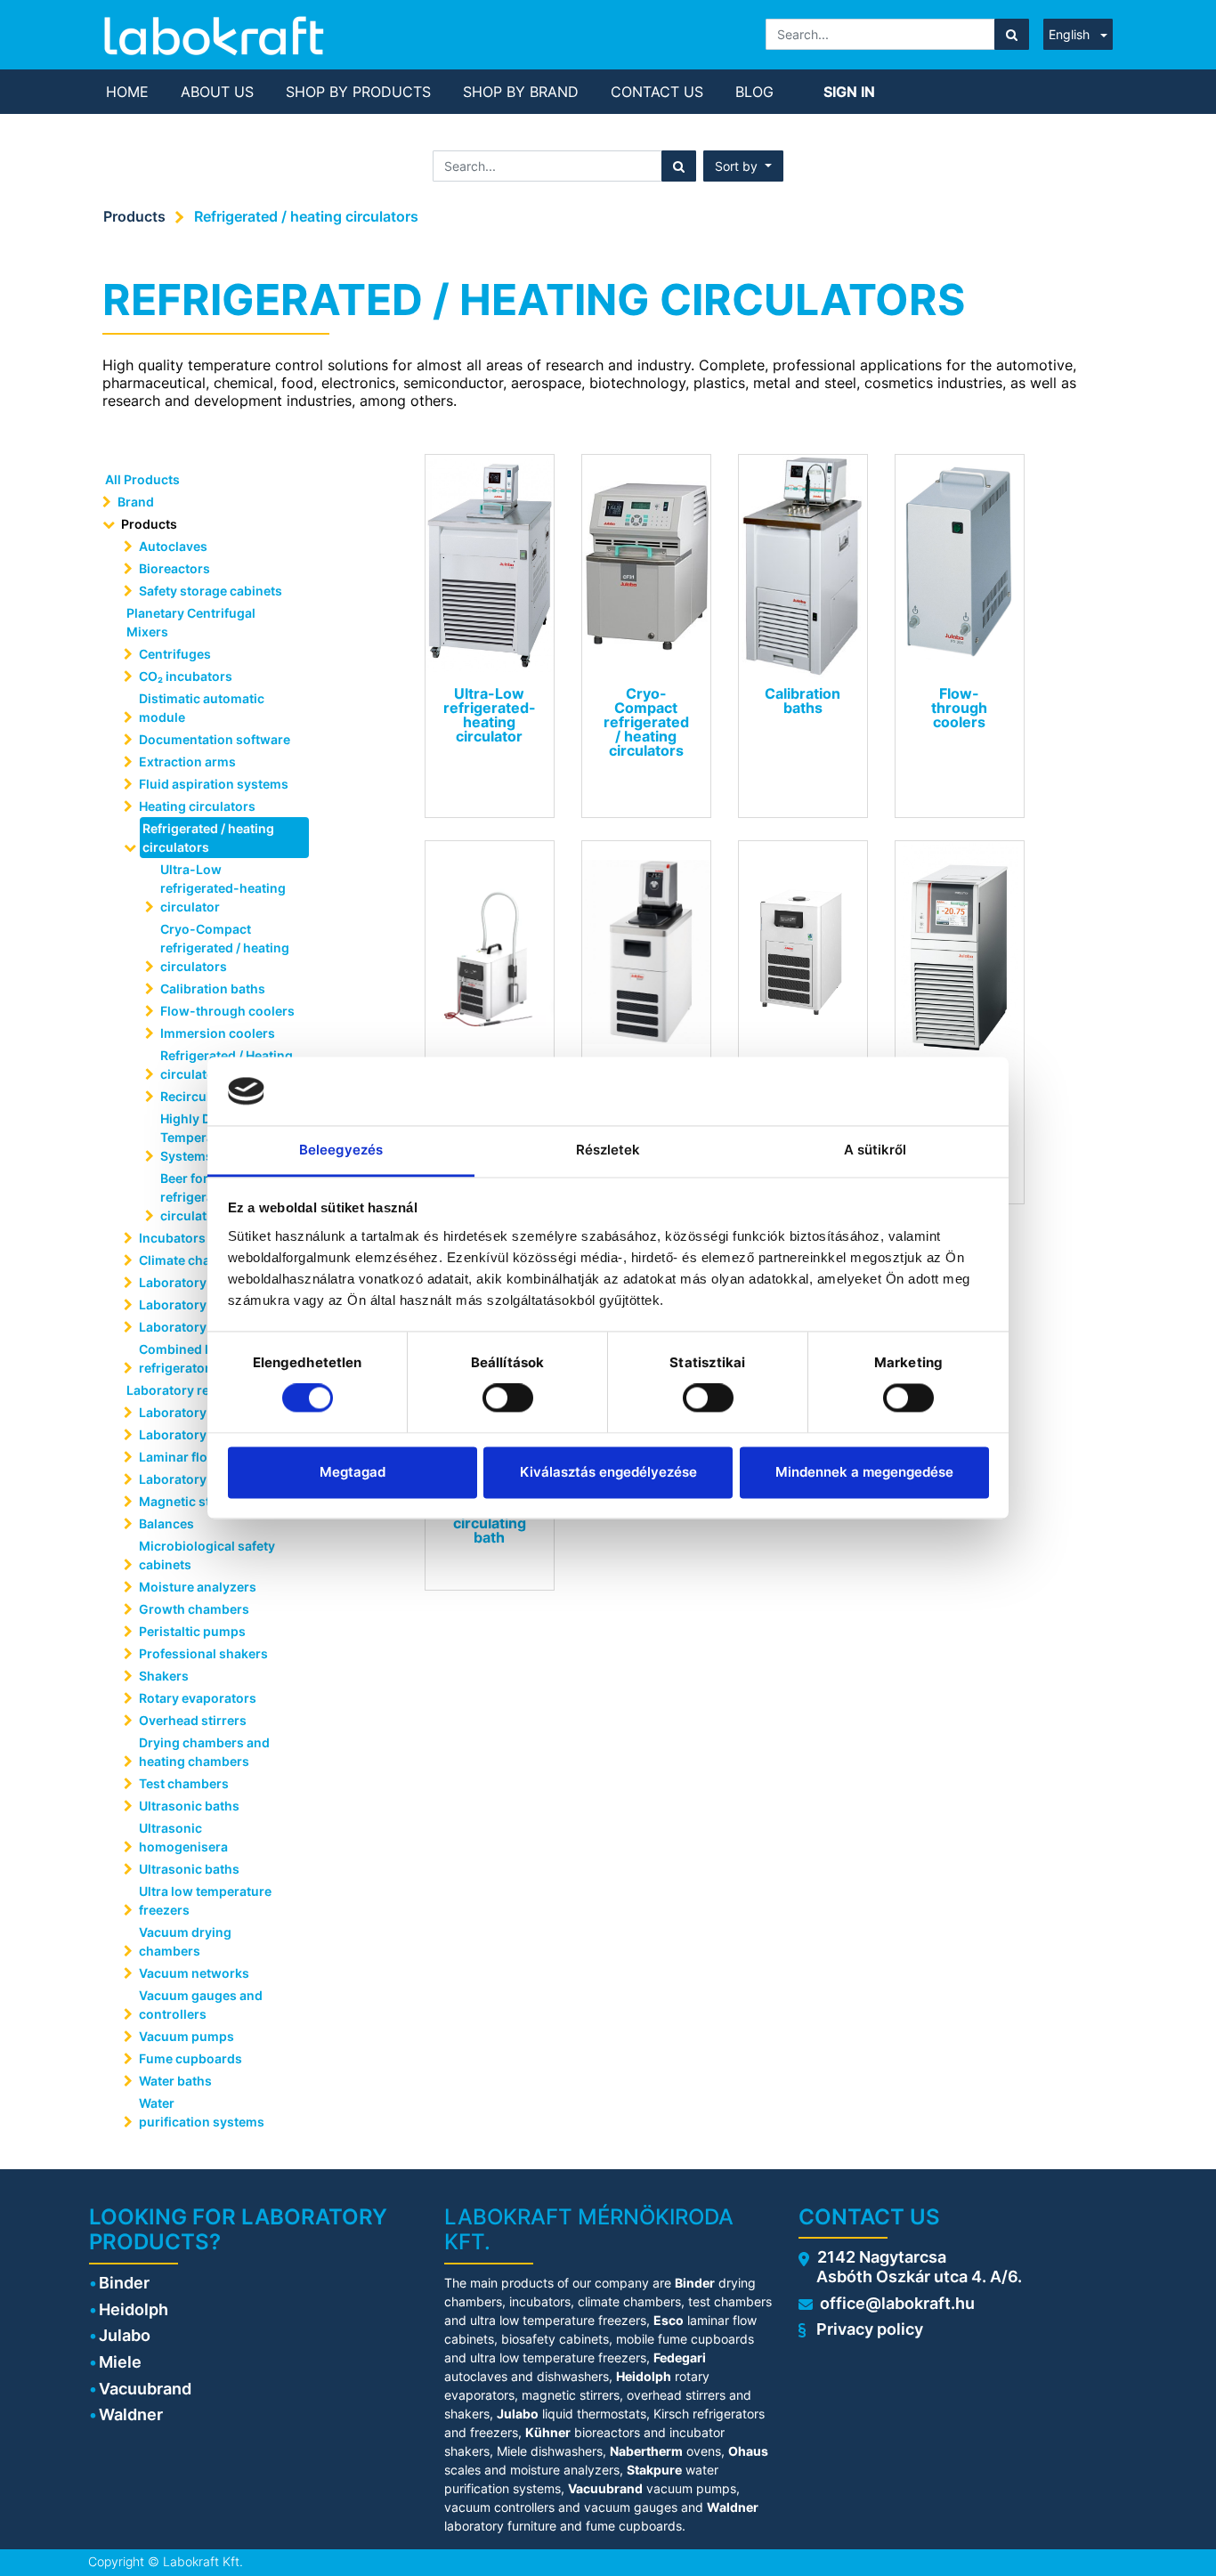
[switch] (508, 1398)
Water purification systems (203, 2112)
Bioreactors (174, 568)
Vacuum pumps (186, 2036)
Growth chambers (194, 1609)
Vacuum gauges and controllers (201, 2005)
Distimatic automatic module (202, 708)
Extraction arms (187, 761)
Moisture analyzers (199, 1587)
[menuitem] (127, 92)
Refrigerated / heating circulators (306, 216)
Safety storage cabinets (211, 591)
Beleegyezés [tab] (341, 1150)
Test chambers (184, 1783)
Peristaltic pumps (192, 1631)
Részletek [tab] (608, 1150)
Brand (136, 502)
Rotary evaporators (198, 1698)
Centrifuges (175, 654)
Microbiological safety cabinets (207, 1555)
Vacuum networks (194, 1973)
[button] (743, 166)
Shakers (164, 1676)
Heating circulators (197, 806)
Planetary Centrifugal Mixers (191, 622)
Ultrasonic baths (189, 1806)
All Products (142, 479)
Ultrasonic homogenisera (183, 1837)
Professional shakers (203, 1653)
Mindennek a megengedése (864, 1472)
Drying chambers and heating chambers (204, 1752)
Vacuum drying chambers (185, 1941)
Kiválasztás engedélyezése (608, 1472)
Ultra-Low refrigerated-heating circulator (223, 888)
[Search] (1012, 34)
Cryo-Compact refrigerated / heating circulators (225, 948)
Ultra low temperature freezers (205, 1900)
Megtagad (353, 1472)
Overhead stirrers (193, 1720)
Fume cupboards (191, 2058)
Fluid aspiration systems (214, 784)
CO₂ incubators (186, 676)
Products (134, 216)
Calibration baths (213, 988)
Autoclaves (173, 546)
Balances (166, 1523)
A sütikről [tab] (876, 1150)
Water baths (175, 2081)
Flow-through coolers (227, 1011)
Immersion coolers (218, 1033)
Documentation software (215, 739)
